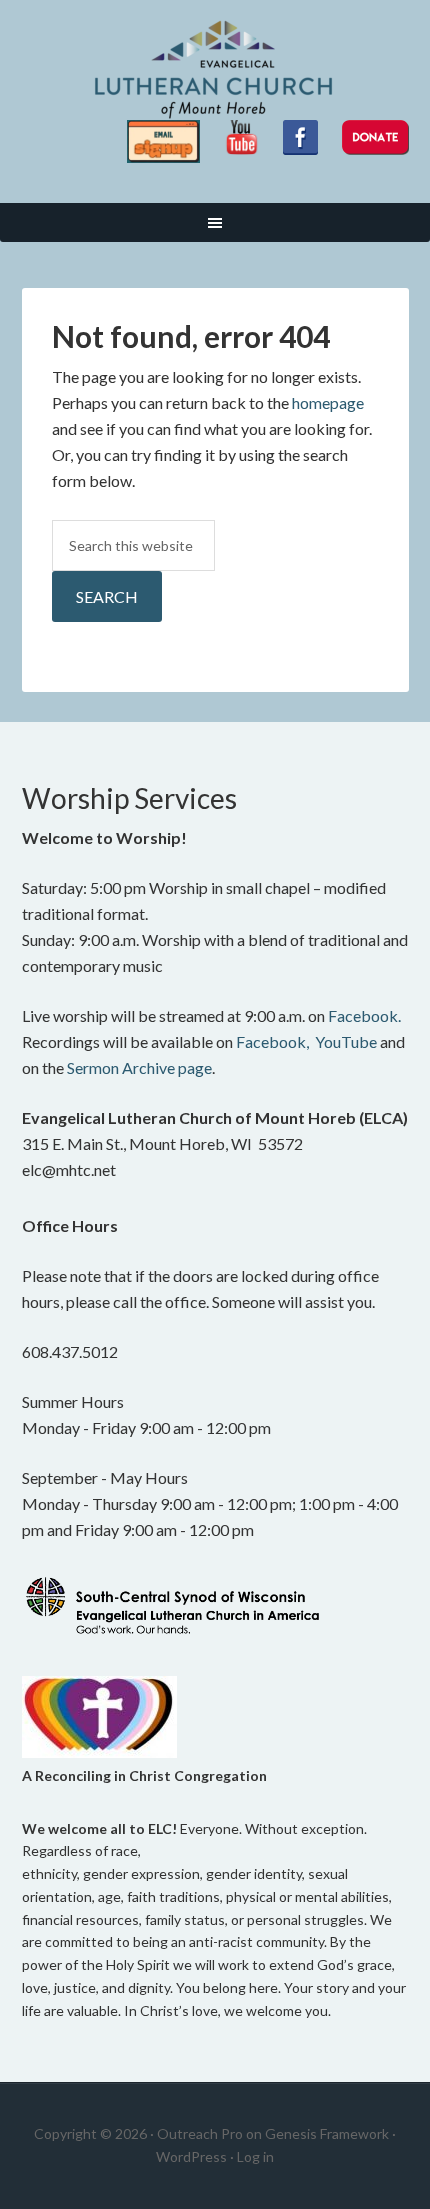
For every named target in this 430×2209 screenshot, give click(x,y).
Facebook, (272, 1041)
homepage (328, 402)
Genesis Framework (327, 2133)
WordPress (191, 2156)
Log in (255, 2156)
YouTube (346, 1041)
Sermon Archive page (139, 1067)
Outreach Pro (200, 2133)
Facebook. (364, 1015)
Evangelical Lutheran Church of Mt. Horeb (215, 70)
